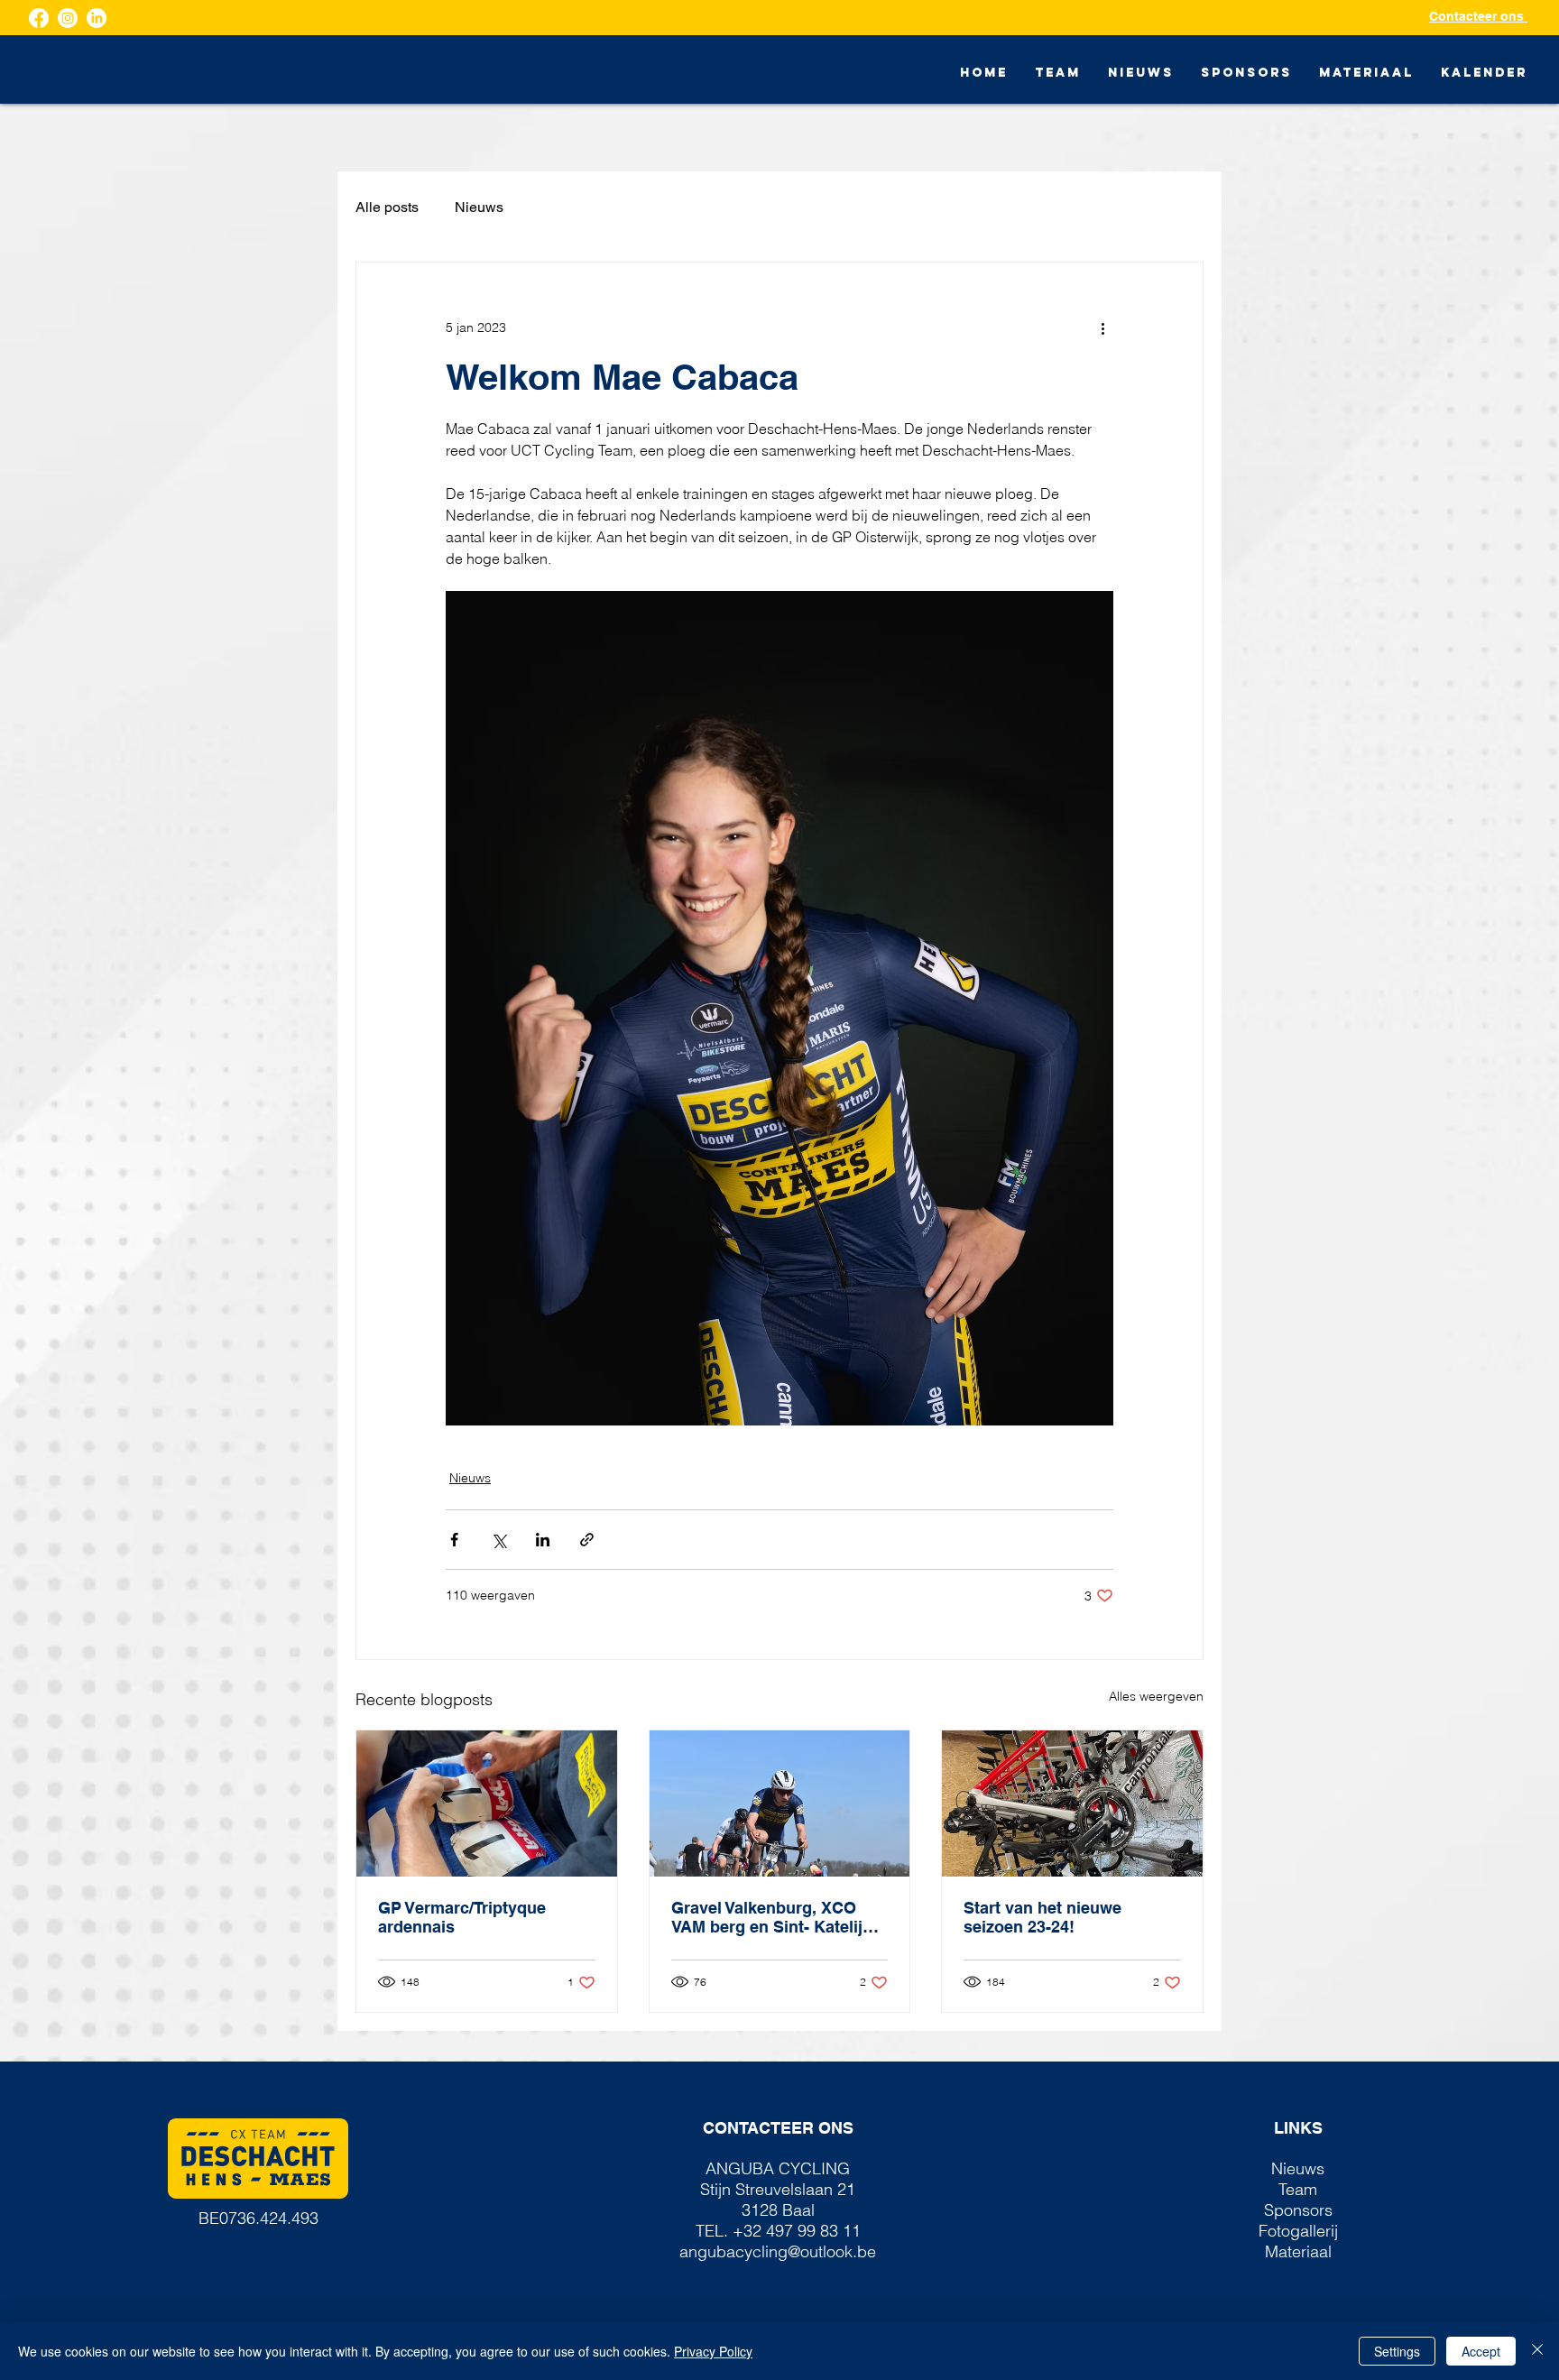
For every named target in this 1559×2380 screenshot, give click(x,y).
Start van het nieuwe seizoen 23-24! (1042, 1917)
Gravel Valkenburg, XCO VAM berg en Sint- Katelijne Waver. (776, 1917)
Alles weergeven (1156, 1696)
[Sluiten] (1537, 2351)
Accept (1481, 2351)
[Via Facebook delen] (454, 1540)
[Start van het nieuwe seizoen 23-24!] (1072, 1803)
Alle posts (387, 207)
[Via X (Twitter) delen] (498, 1540)
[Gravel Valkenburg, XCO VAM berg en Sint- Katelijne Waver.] (780, 1803)
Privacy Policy (713, 2351)
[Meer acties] (1102, 327)
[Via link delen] (587, 1540)
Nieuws (479, 207)
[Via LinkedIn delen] (543, 1540)
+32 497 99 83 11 (797, 2231)
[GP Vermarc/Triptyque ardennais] (487, 1803)
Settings (1397, 2351)
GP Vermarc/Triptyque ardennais (462, 1917)
